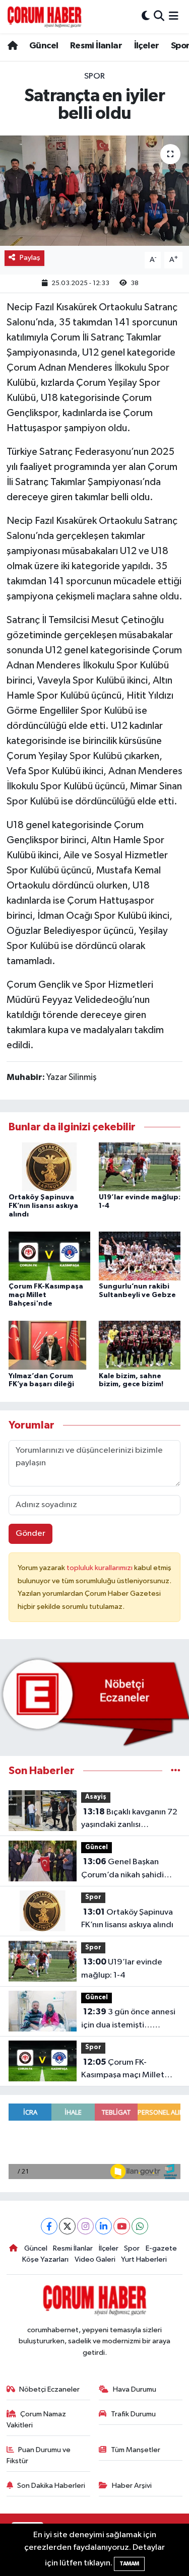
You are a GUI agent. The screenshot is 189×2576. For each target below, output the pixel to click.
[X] (67, 2226)
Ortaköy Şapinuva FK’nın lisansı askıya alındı (43, 1206)
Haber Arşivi (132, 2486)
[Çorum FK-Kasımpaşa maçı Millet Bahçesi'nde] (49, 1256)
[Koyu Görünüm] (146, 16)
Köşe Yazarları (45, 2259)
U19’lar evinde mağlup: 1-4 (122, 1969)
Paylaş (30, 258)
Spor (94, 76)
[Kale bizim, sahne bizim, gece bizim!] (140, 1345)
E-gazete (161, 2248)
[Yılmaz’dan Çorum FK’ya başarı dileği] (49, 1345)
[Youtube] (122, 2226)
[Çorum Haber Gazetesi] (44, 17)
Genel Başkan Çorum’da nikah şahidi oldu (122, 1869)
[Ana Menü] (174, 16)
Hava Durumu (135, 2389)
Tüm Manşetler (136, 2450)
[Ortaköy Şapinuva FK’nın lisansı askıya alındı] (49, 1166)
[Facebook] (49, 2226)
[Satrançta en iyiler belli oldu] (94, 191)
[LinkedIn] (104, 2226)
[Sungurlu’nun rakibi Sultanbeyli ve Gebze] (140, 1256)
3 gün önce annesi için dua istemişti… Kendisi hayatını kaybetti (128, 2019)
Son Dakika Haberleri (51, 2486)
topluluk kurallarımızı (100, 1568)
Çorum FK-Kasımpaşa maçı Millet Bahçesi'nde (46, 1295)
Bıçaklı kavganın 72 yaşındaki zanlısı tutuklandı (129, 1819)
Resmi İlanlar (96, 46)
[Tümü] (176, 1771)
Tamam (129, 2564)
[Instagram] (85, 2226)
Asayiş (96, 1797)
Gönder (30, 1534)
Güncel (44, 46)
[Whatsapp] (140, 2226)
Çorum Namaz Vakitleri (37, 2420)
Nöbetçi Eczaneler (49, 2389)
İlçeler (147, 46)
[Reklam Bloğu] (94, 1702)
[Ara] (159, 16)
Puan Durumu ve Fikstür (39, 2455)
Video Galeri (95, 2259)
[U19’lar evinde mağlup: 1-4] (140, 1166)
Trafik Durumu (133, 2414)
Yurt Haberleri (144, 2259)
